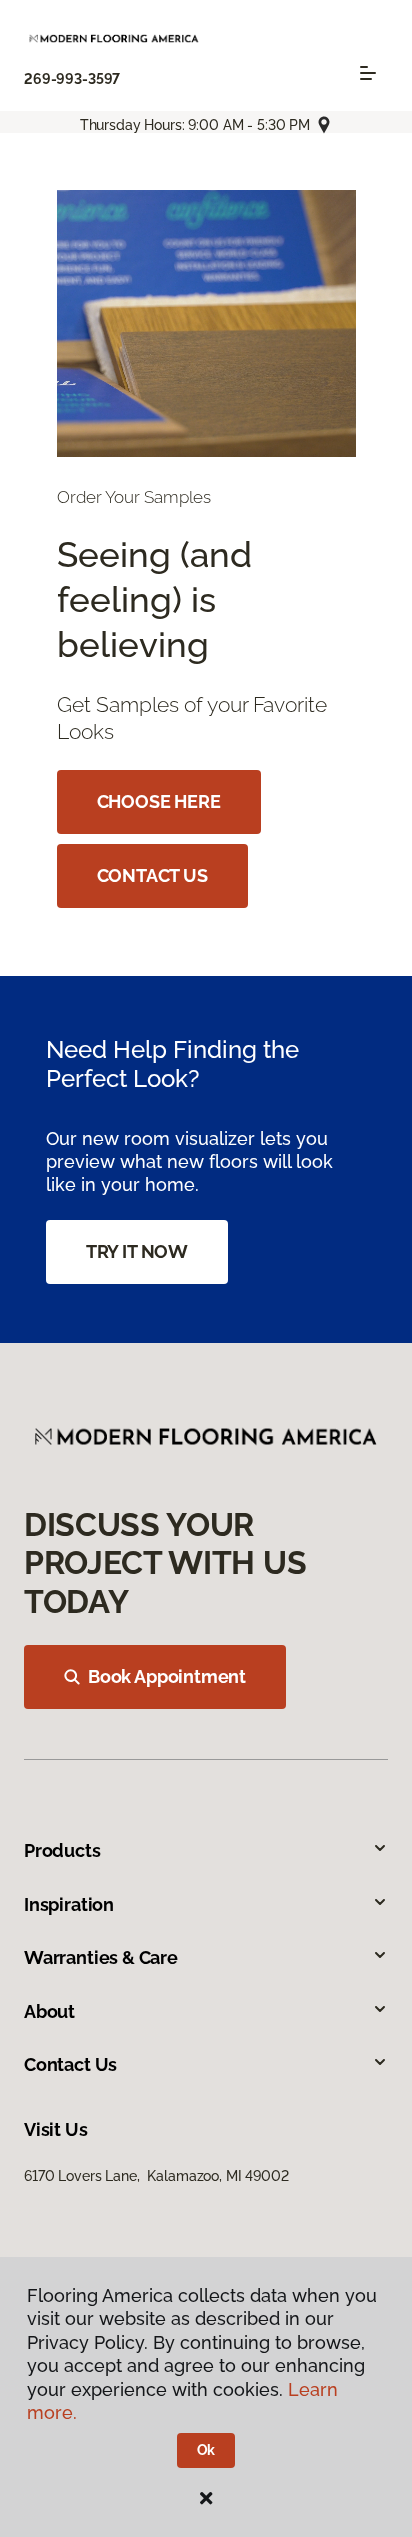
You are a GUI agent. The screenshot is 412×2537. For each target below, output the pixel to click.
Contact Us (70, 2064)
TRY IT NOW (137, 1251)
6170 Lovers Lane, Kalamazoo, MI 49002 (156, 2176)
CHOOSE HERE (159, 801)
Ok (206, 2450)
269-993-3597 (72, 79)
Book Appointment (167, 1676)
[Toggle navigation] (368, 73)
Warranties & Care (101, 1957)
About (49, 2011)
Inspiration (69, 1904)
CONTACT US (152, 875)
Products (62, 1850)
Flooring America (78, 171)
